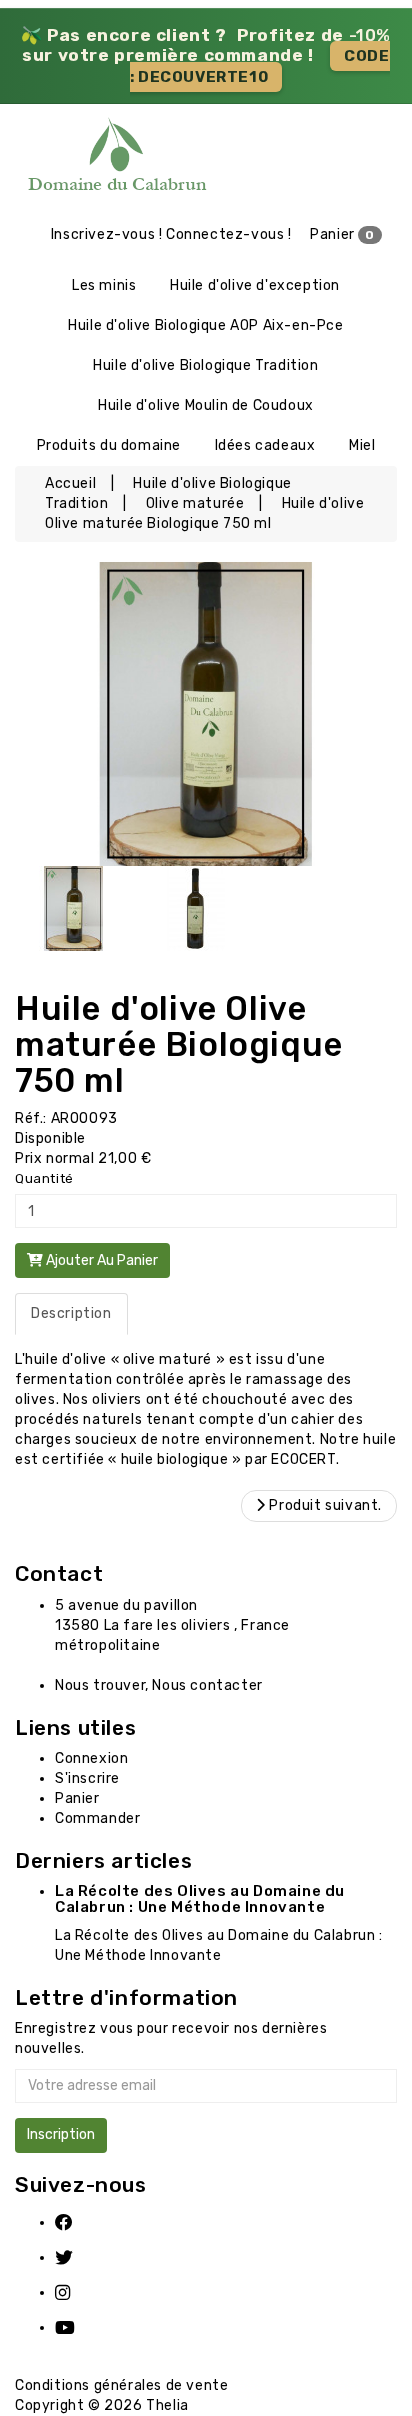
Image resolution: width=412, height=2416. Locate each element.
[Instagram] (77, 2292)
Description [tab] (71, 1313)
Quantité (44, 1178)
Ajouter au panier (100, 1260)
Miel (362, 445)
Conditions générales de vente (121, 2385)
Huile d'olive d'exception (255, 285)
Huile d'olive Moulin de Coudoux (206, 405)
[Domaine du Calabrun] (51, 159)
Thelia (167, 2405)
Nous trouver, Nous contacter (159, 1685)
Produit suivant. (324, 1505)
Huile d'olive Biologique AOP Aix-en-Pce (205, 325)
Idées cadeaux (265, 445)
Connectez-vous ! (229, 234)
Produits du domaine (109, 445)
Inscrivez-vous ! (107, 234)
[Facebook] (77, 2222)
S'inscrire (87, 1778)
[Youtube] (77, 2327)
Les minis (104, 285)
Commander (97, 1818)
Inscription (61, 2134)
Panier (342, 234)
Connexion (91, 1758)
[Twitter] (77, 2257)
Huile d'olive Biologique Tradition (205, 365)
